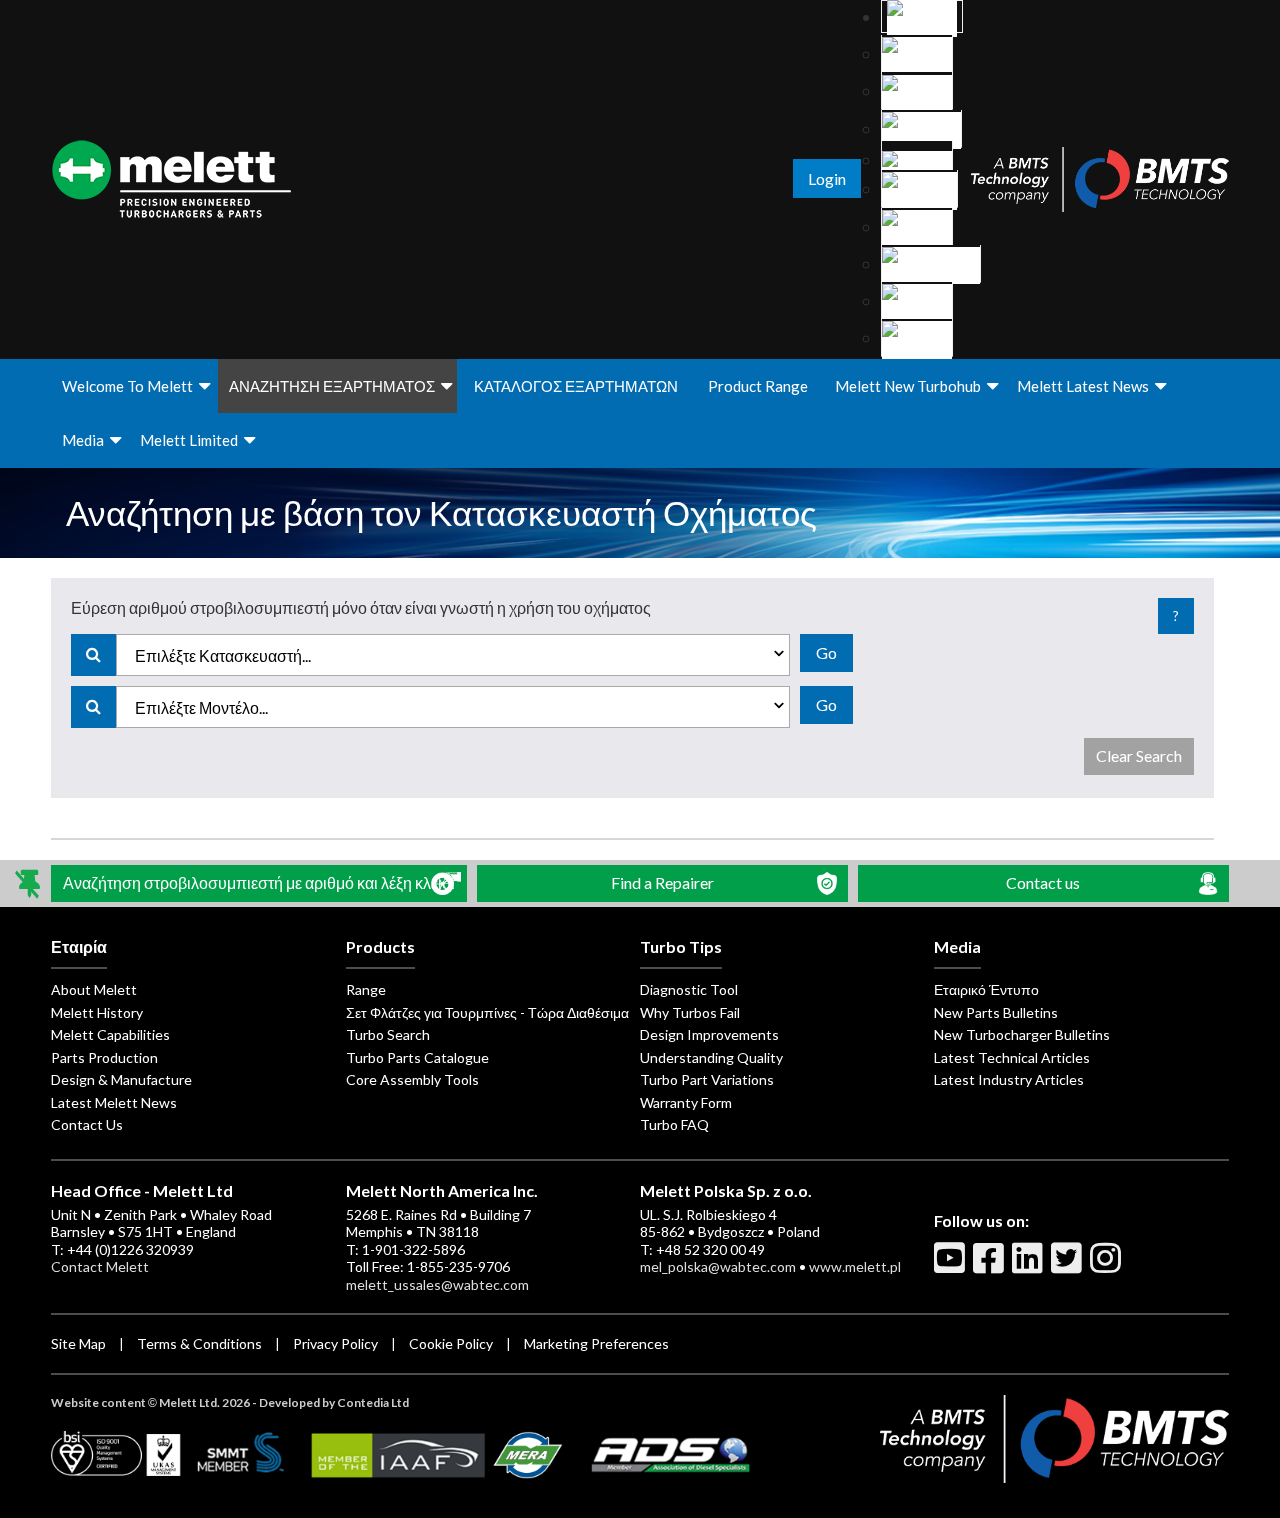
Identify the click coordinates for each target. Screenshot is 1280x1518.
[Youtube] (952, 1266)
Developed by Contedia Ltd (334, 1402)
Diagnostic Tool (689, 989)
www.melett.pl (855, 1266)
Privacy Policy (335, 1343)
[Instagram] (1108, 1266)
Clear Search (1139, 755)
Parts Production (104, 1057)
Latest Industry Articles (1009, 1079)
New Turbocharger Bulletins (1022, 1034)
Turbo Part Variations (707, 1079)
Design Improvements (709, 1034)
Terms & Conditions (199, 1343)
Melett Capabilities (110, 1034)
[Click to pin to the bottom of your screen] (29, 883)
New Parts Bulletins (996, 1012)
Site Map (78, 1343)
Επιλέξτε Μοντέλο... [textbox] (201, 707)
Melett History (97, 1012)
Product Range (758, 386)
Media (83, 440)
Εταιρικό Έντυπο (986, 989)
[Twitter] (1069, 1266)
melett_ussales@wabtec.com (437, 1284)
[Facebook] (991, 1266)
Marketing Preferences (596, 1343)
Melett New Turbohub (908, 386)
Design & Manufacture (121, 1079)
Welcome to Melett (127, 386)
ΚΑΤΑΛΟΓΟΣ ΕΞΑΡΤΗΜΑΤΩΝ (576, 386)
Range (366, 989)
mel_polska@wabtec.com (718, 1266)
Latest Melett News (114, 1102)
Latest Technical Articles (1012, 1057)
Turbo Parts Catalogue (417, 1057)
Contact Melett (100, 1266)
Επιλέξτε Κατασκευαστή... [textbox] (223, 655)
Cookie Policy (451, 1343)
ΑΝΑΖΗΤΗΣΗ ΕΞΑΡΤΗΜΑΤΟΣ (332, 386)
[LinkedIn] (1030, 1266)
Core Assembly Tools (412, 1079)
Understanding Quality (711, 1057)
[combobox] (453, 655)
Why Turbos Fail (690, 1012)
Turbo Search (388, 1034)
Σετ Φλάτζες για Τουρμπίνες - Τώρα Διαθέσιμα (487, 1012)
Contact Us (87, 1124)
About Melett (94, 989)
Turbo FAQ (674, 1124)
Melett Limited (189, 440)
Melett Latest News (1083, 386)
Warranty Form (686, 1102)
